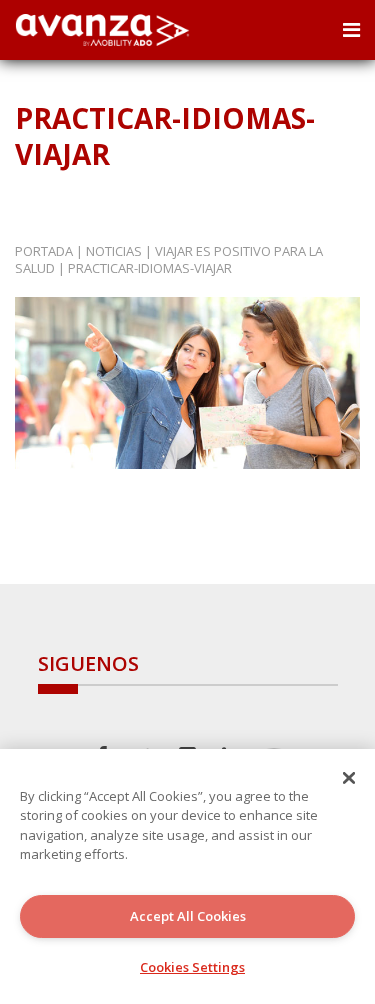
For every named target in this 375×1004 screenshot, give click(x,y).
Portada (44, 251)
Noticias (114, 251)
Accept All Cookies (188, 916)
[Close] (349, 778)
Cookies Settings (192, 967)
